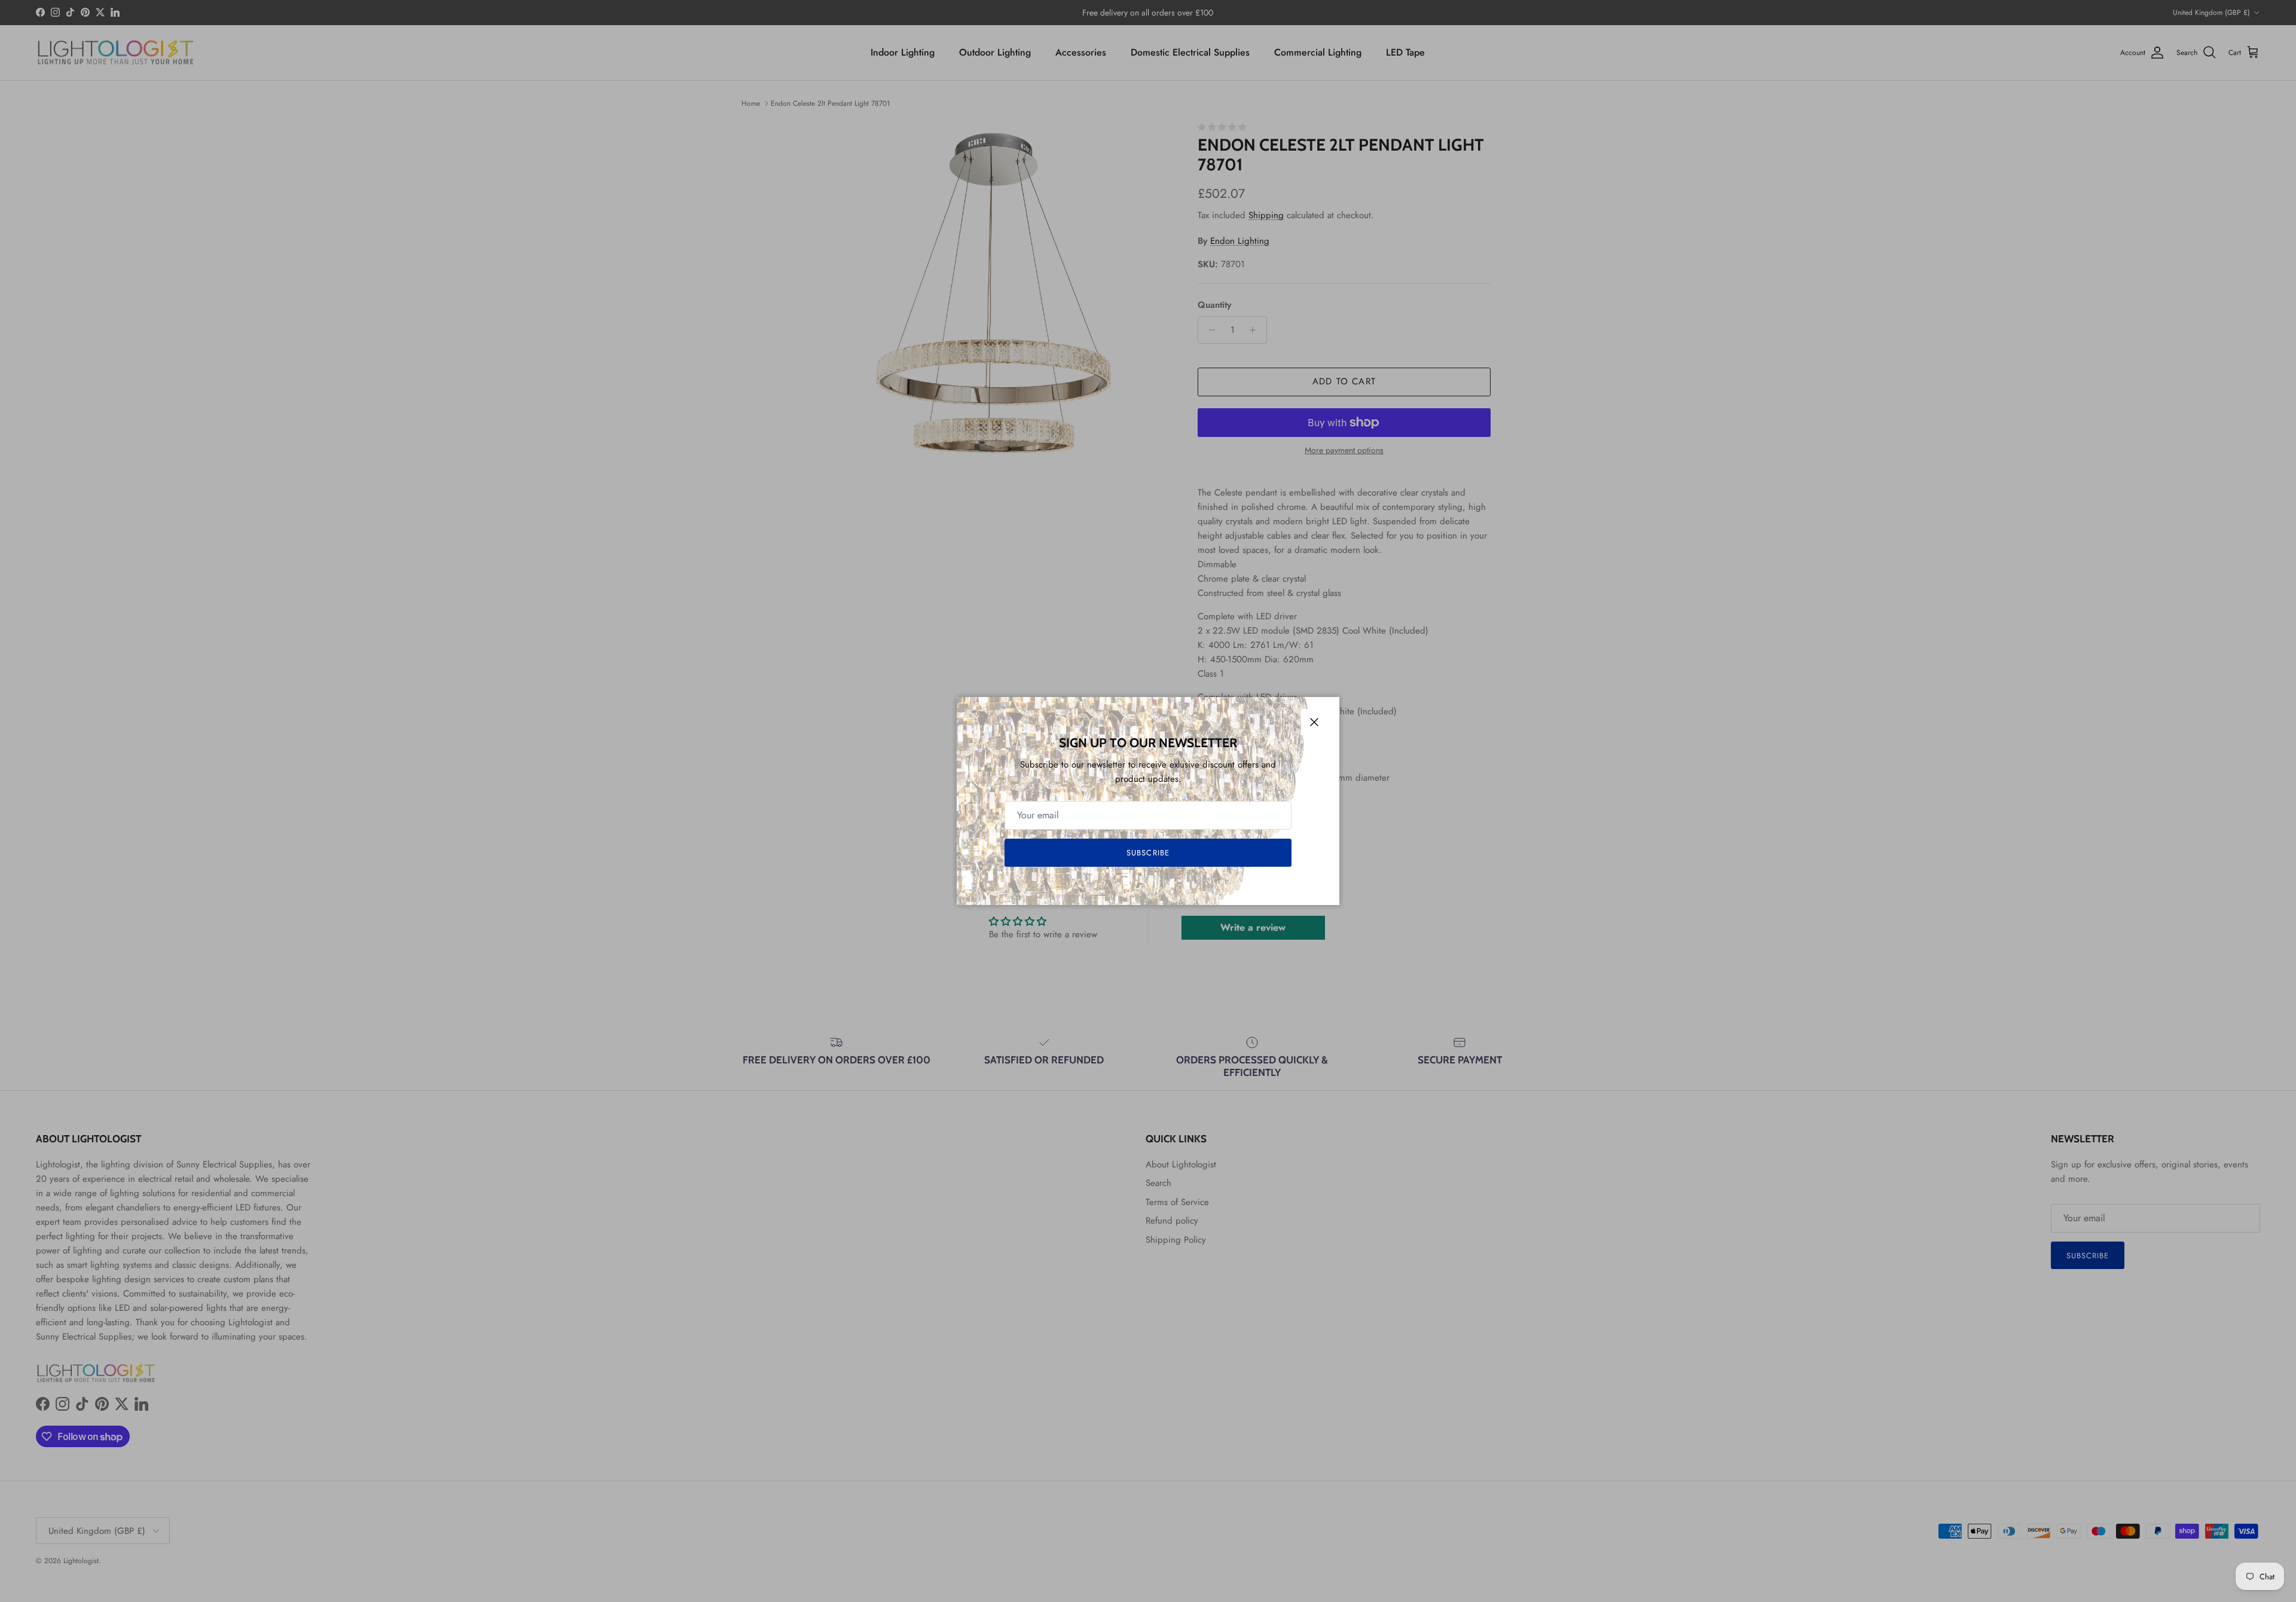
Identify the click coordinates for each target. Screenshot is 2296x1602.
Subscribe (1148, 853)
